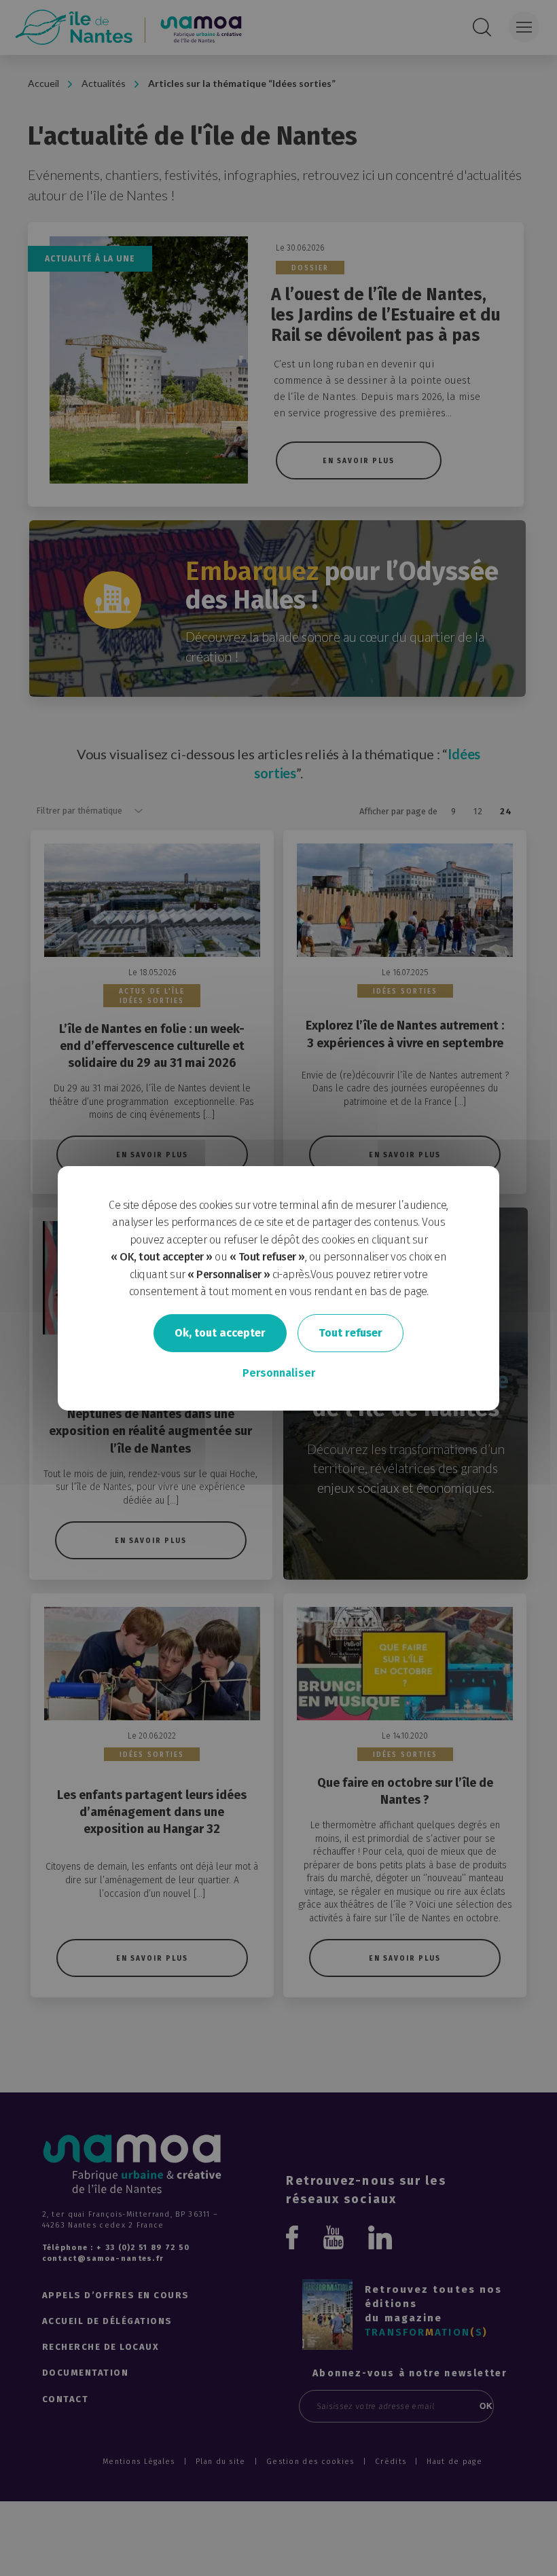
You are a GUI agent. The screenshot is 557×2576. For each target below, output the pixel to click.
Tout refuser (351, 1333)
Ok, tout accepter (220, 1333)
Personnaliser (279, 1373)
